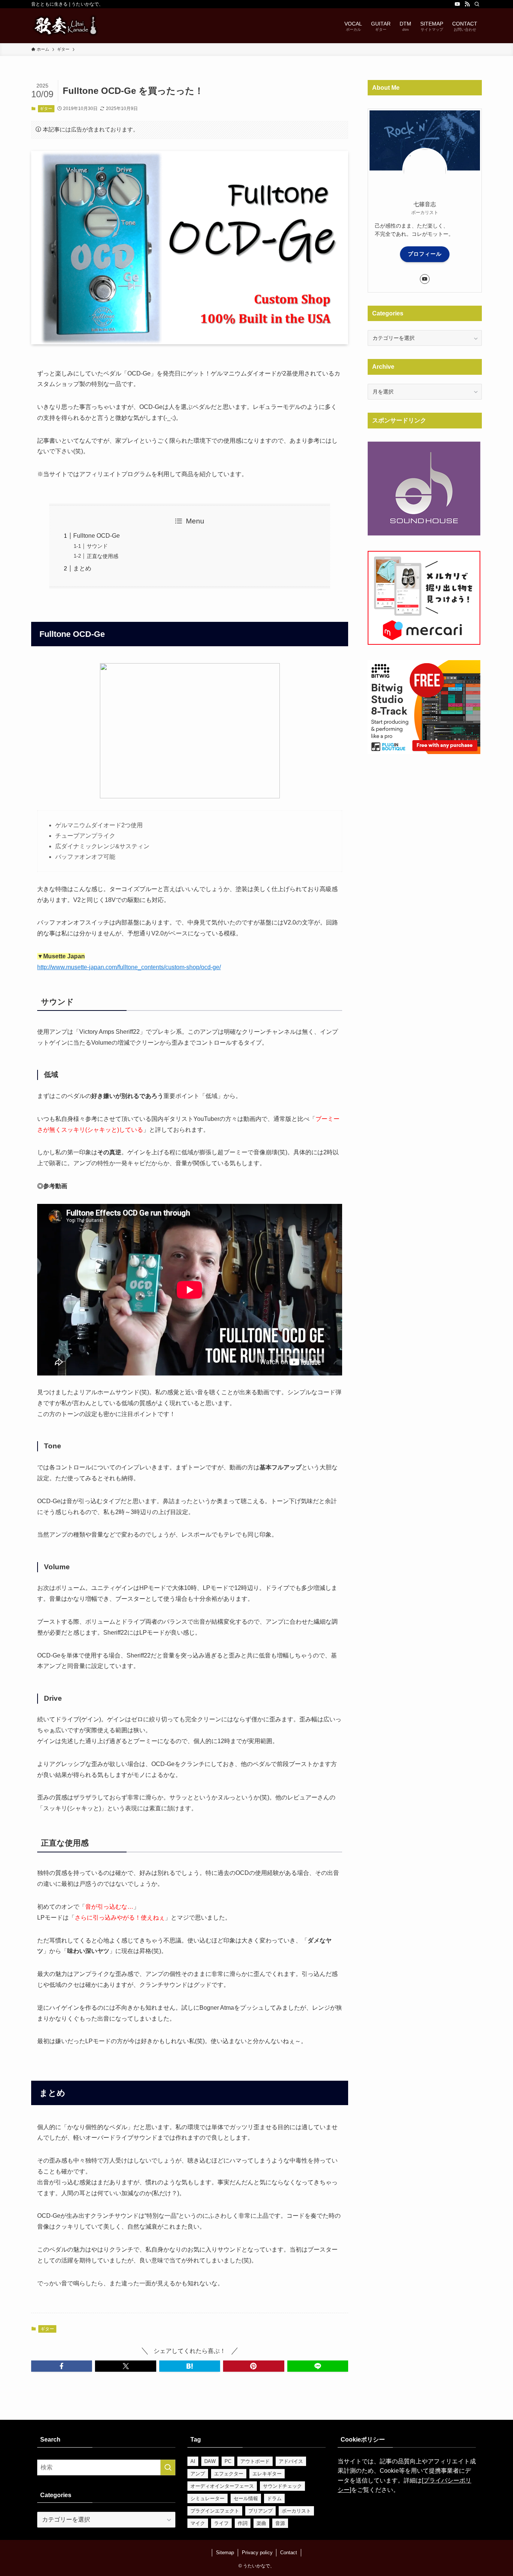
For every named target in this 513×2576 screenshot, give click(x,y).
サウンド (97, 546)
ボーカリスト (296, 2511)
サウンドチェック (282, 2486)
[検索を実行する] (168, 2467)
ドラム (274, 2498)
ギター (46, 109)
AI (193, 2461)
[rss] (467, 4)
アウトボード (255, 2461)
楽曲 (261, 2523)
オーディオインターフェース (222, 2486)
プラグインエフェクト (215, 2511)
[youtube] (457, 4)
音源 (280, 2523)
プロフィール (425, 254)
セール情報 (246, 2498)
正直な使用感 (103, 556)
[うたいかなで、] (65, 26)
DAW (210, 2461)
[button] (62, 2366)
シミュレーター (207, 2498)
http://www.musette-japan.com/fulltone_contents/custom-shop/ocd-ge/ (129, 967)
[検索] (477, 4)
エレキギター (267, 2474)
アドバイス (291, 2461)
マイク (198, 2523)
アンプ (198, 2474)
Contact (289, 2553)
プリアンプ (260, 2511)
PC (228, 2461)
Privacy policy (257, 2553)
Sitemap (225, 2553)
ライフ (221, 2523)
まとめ (82, 568)
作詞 (243, 2523)
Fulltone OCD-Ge (97, 536)
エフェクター (229, 2474)
